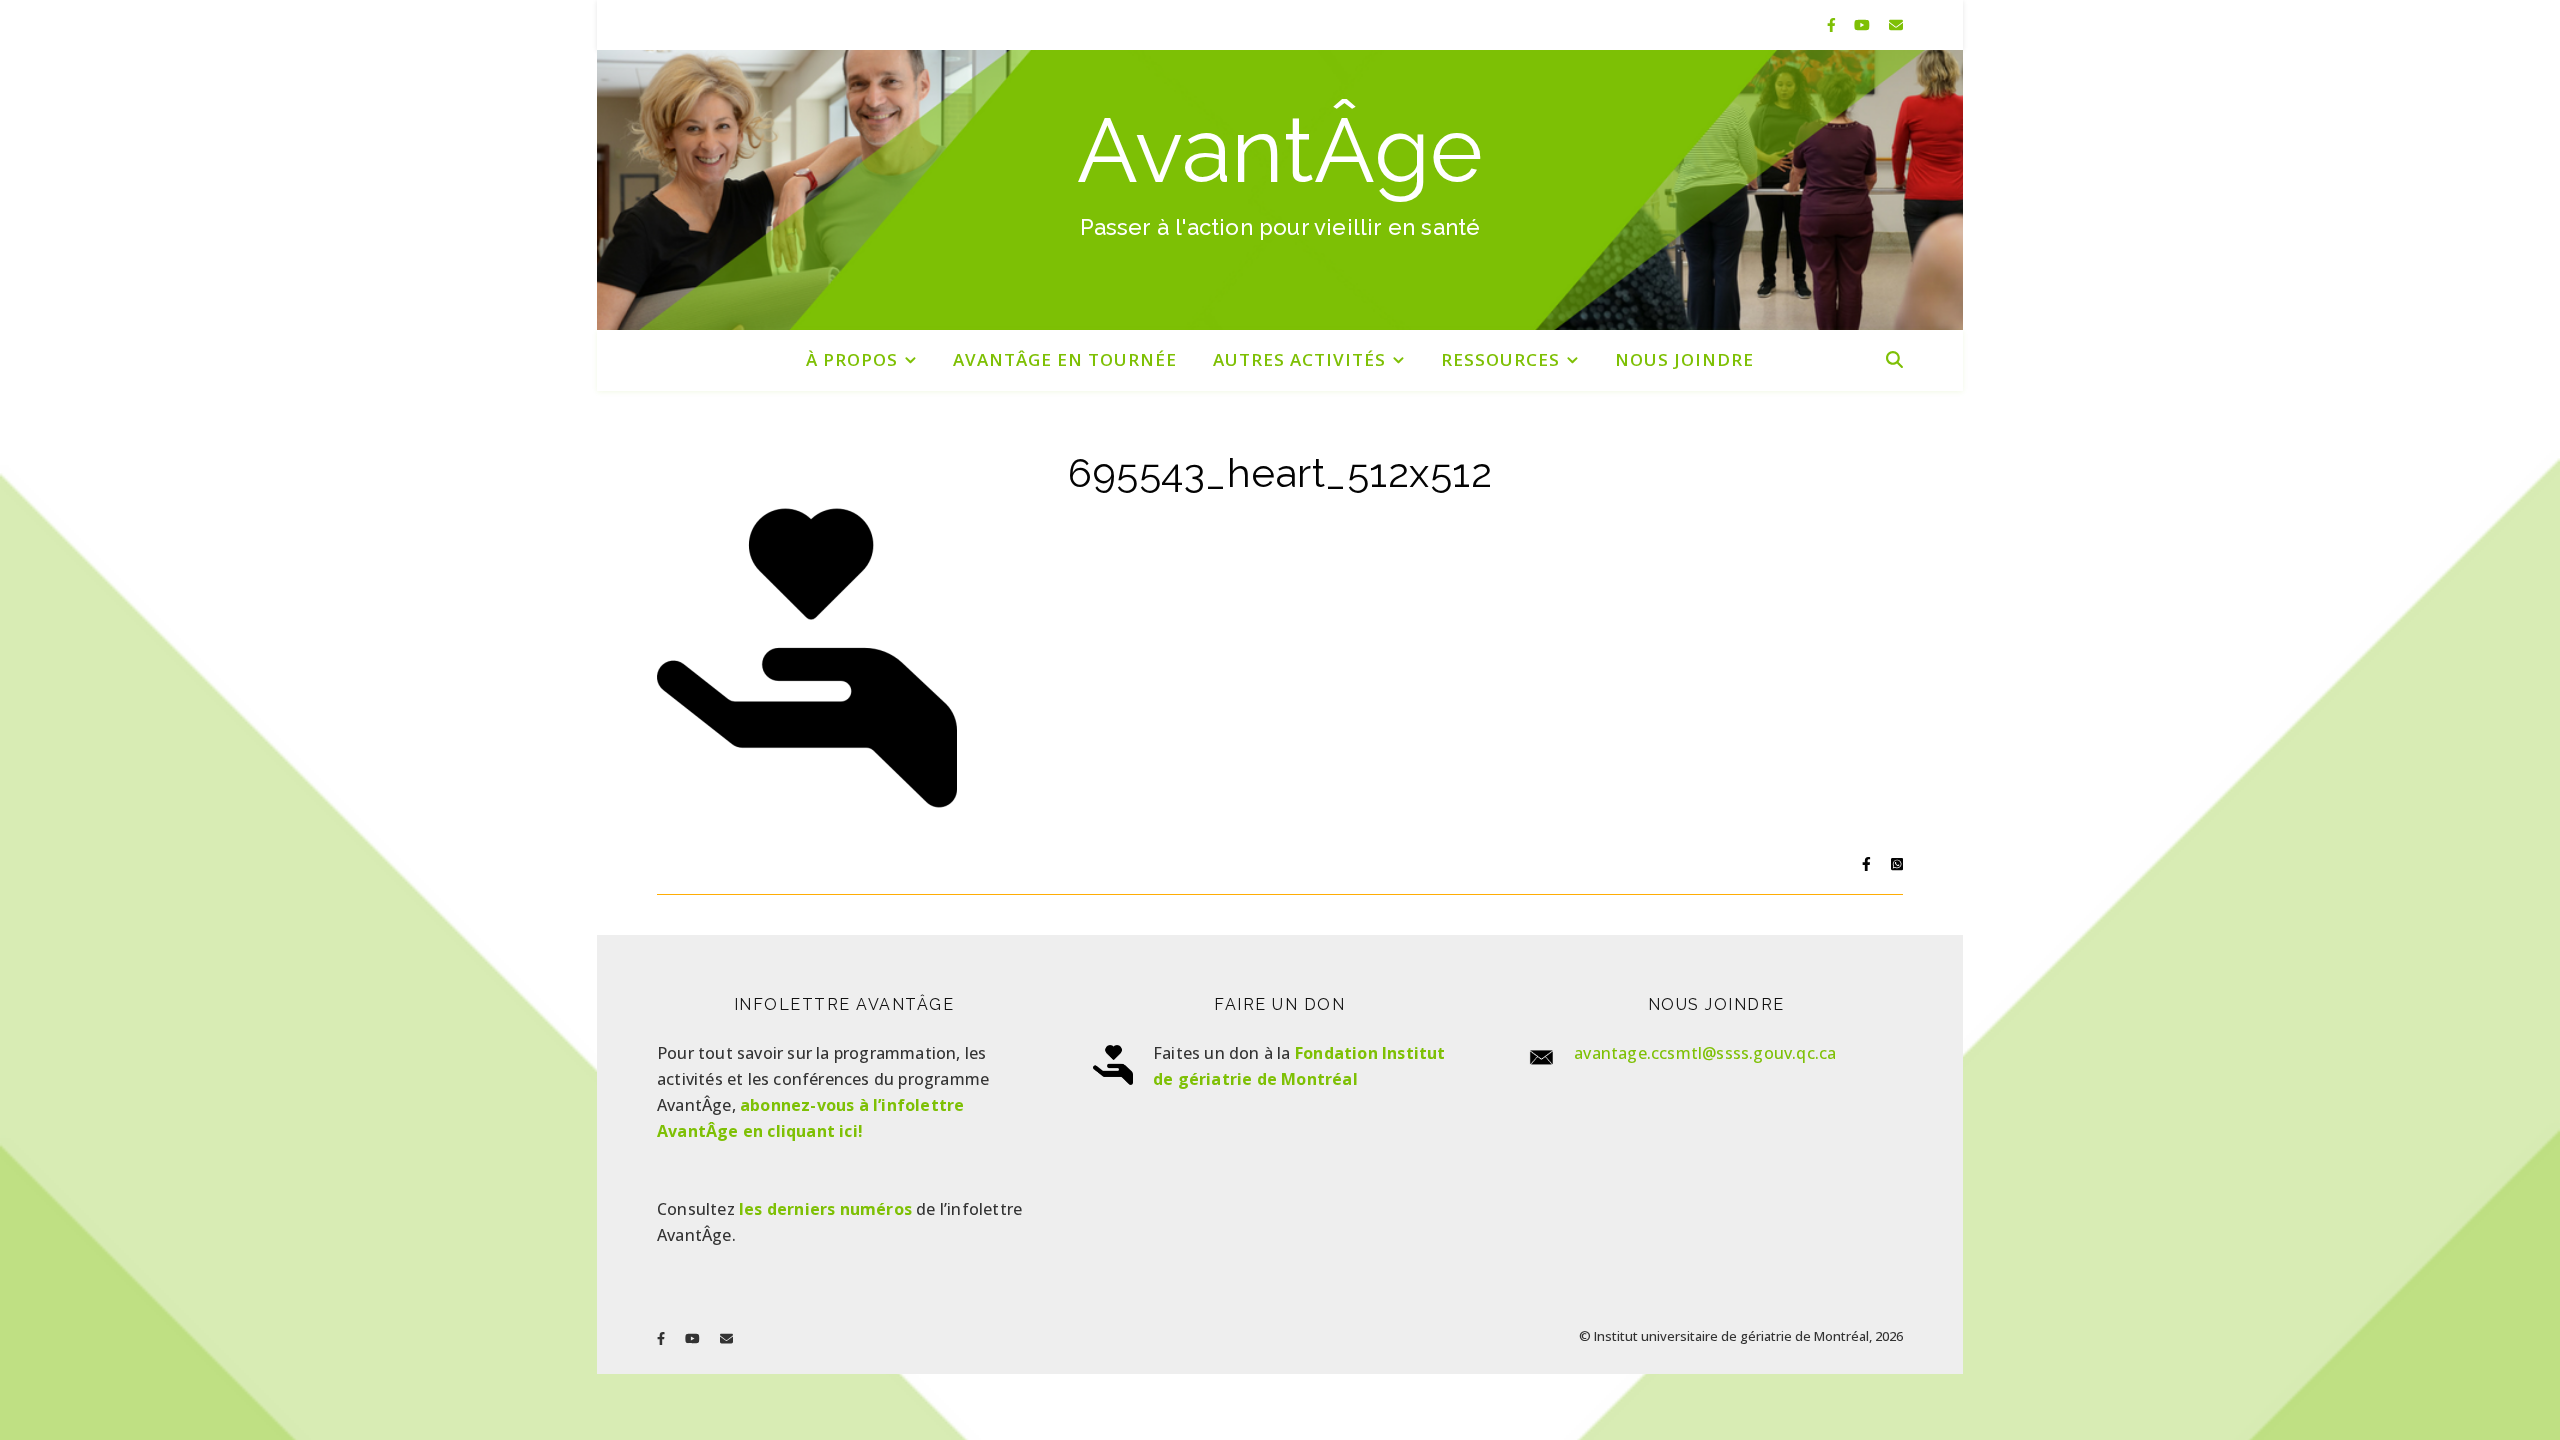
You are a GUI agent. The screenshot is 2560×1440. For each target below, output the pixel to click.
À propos (852, 359)
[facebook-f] (1833, 24)
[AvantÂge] (1280, 190)
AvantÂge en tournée (1065, 359)
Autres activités (1299, 359)
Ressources (1500, 359)
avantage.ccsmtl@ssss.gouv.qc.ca (1705, 1053)
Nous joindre (1684, 359)
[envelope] (1896, 24)
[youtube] (1864, 24)
